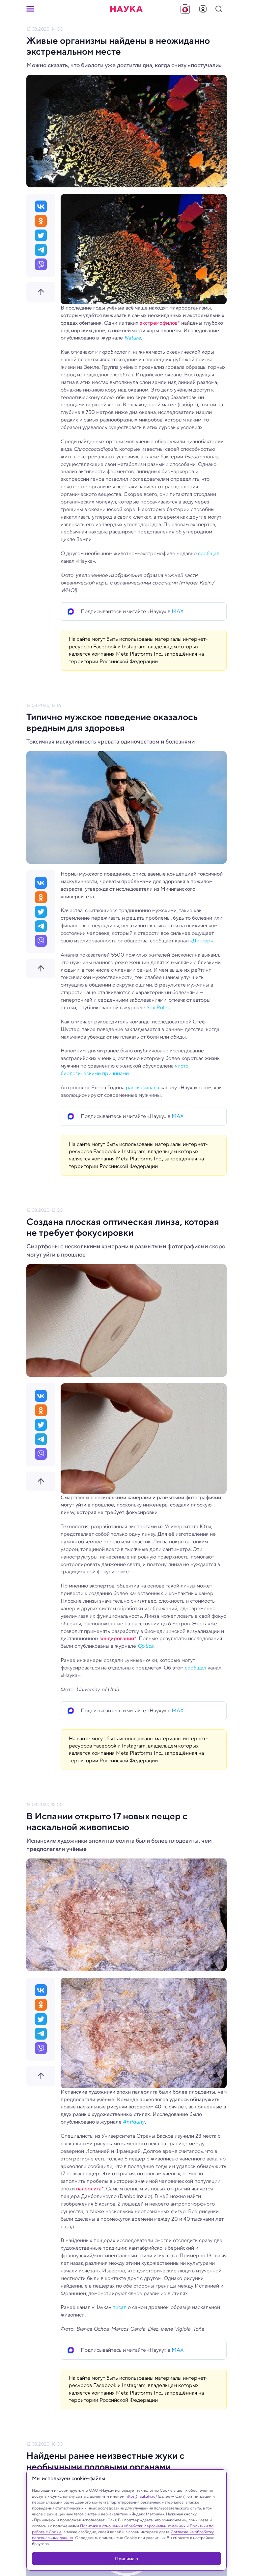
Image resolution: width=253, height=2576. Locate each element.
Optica (145, 1646)
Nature (133, 338)
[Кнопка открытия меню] (30, 9)
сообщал (209, 553)
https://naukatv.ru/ (141, 2496)
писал (119, 2307)
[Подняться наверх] (41, 292)
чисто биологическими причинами (125, 1070)
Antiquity (134, 2122)
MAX (178, 611)
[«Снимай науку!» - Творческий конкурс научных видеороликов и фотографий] (185, 9)
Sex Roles (158, 1007)
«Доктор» (201, 941)
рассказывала (142, 1087)
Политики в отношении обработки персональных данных (133, 2526)
